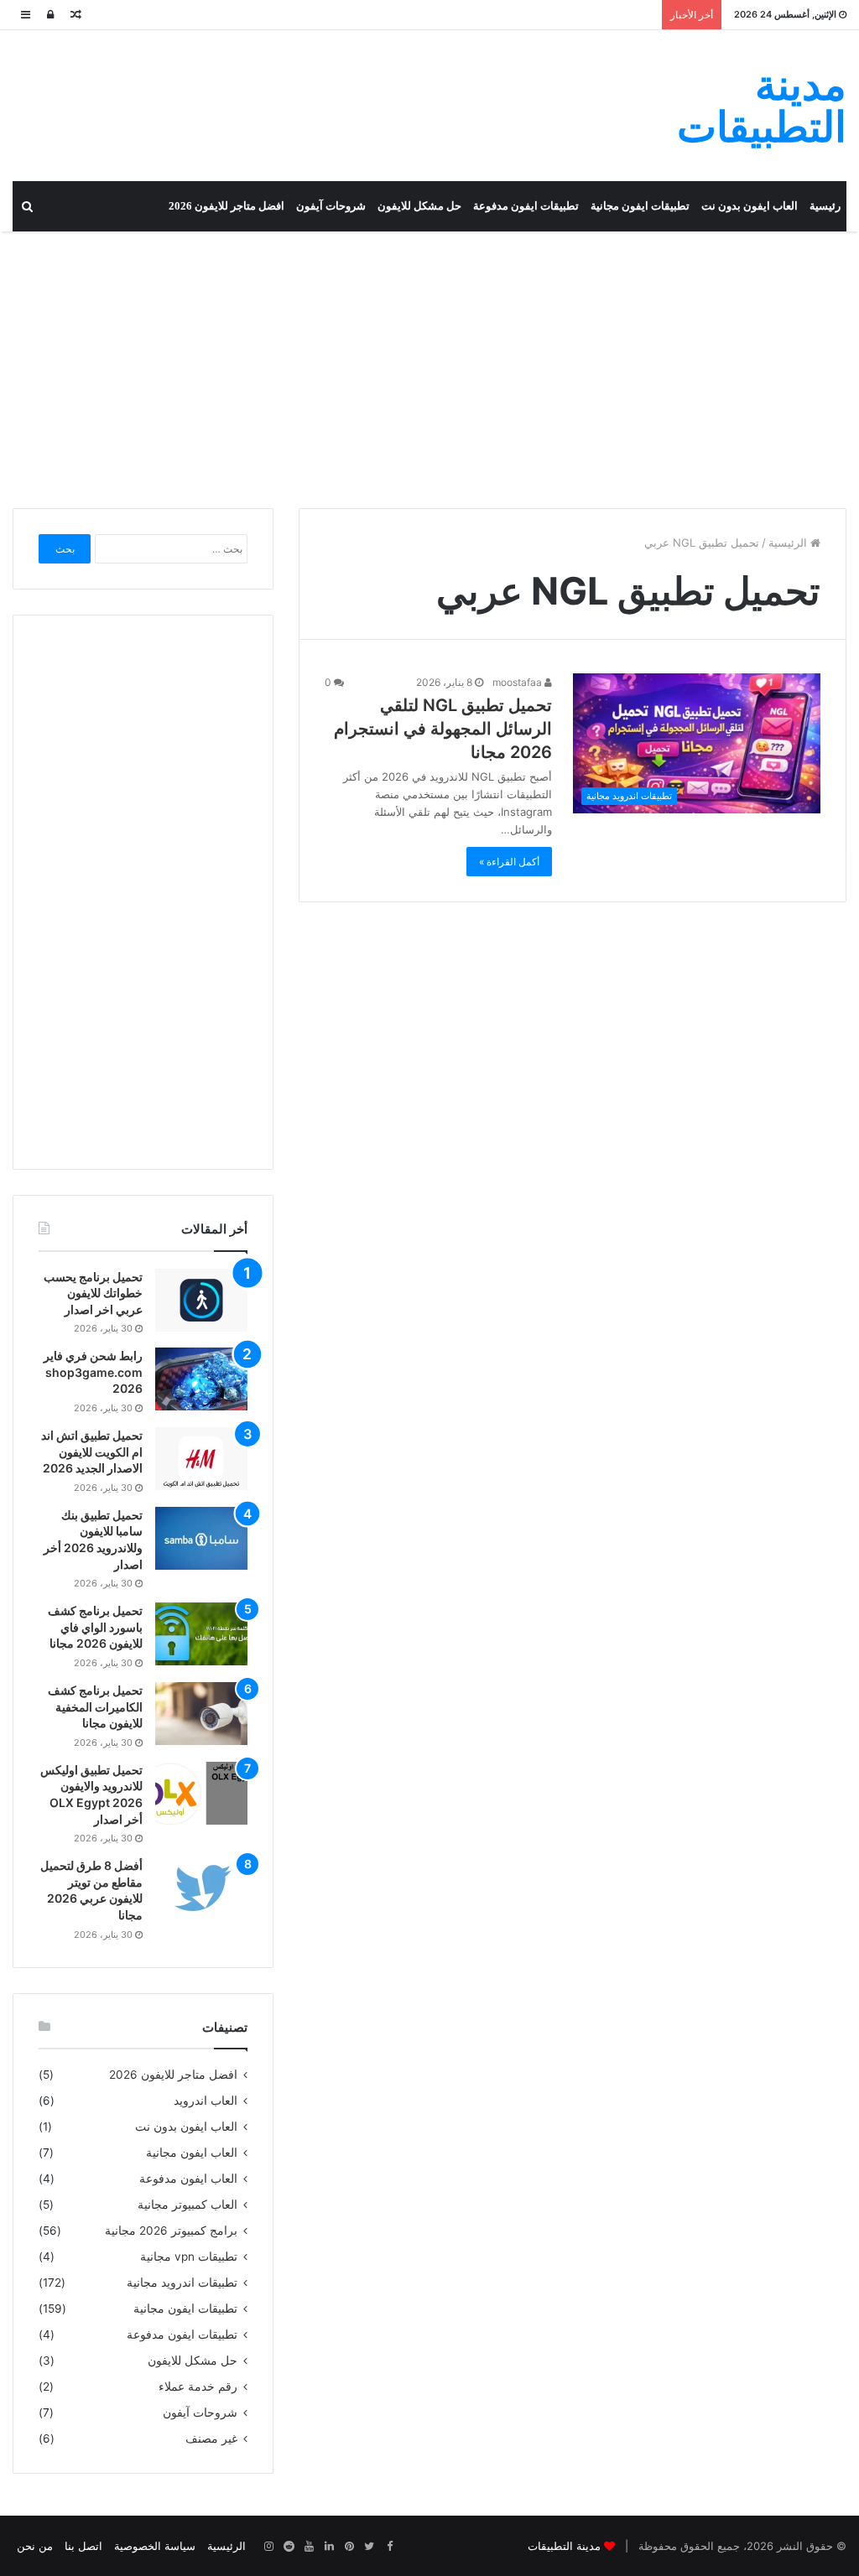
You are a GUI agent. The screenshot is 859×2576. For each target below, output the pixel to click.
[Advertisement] (429, 366)
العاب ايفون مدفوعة (188, 2179)
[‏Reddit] (289, 2547)
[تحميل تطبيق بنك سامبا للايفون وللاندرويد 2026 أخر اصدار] (201, 1538)
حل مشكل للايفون (419, 206)
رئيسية (825, 206)
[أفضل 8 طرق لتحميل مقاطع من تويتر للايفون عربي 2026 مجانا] (201, 1889)
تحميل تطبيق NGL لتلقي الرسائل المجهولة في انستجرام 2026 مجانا (443, 729)
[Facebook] (389, 2547)
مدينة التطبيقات (564, 2546)
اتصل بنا (83, 2546)
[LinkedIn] (329, 2547)
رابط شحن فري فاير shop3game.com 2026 (93, 1372)
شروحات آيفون (331, 206)
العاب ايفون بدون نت (750, 206)
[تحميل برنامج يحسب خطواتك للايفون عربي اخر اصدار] (201, 1300)
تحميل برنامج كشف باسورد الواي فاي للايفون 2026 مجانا (95, 1627)
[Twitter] (369, 2547)
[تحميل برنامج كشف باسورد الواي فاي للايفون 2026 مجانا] (201, 1634)
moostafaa (518, 682)
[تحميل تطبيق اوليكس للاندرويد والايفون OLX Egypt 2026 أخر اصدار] (201, 1793)
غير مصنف (211, 2438)
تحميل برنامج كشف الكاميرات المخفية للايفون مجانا (95, 1706)
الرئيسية (789, 543)
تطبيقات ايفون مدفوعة (526, 206)
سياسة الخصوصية (155, 2546)
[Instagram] (268, 2547)
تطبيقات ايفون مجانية (640, 206)
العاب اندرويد (206, 2101)
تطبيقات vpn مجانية (189, 2257)
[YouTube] (309, 2547)
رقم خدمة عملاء (198, 2386)
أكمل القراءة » (509, 862)
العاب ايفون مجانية (192, 2153)
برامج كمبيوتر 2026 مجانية (171, 2231)
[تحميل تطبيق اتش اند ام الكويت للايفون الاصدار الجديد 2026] (201, 1459)
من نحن (35, 2546)
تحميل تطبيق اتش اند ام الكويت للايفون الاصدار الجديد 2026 (92, 1452)
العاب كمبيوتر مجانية (187, 2205)
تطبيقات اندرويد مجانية (182, 2283)
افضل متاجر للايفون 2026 (226, 206)
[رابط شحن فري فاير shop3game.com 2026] (201, 1379)
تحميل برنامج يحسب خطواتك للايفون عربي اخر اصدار (93, 1293)
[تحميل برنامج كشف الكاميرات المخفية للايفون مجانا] (201, 1714)
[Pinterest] (349, 2547)
